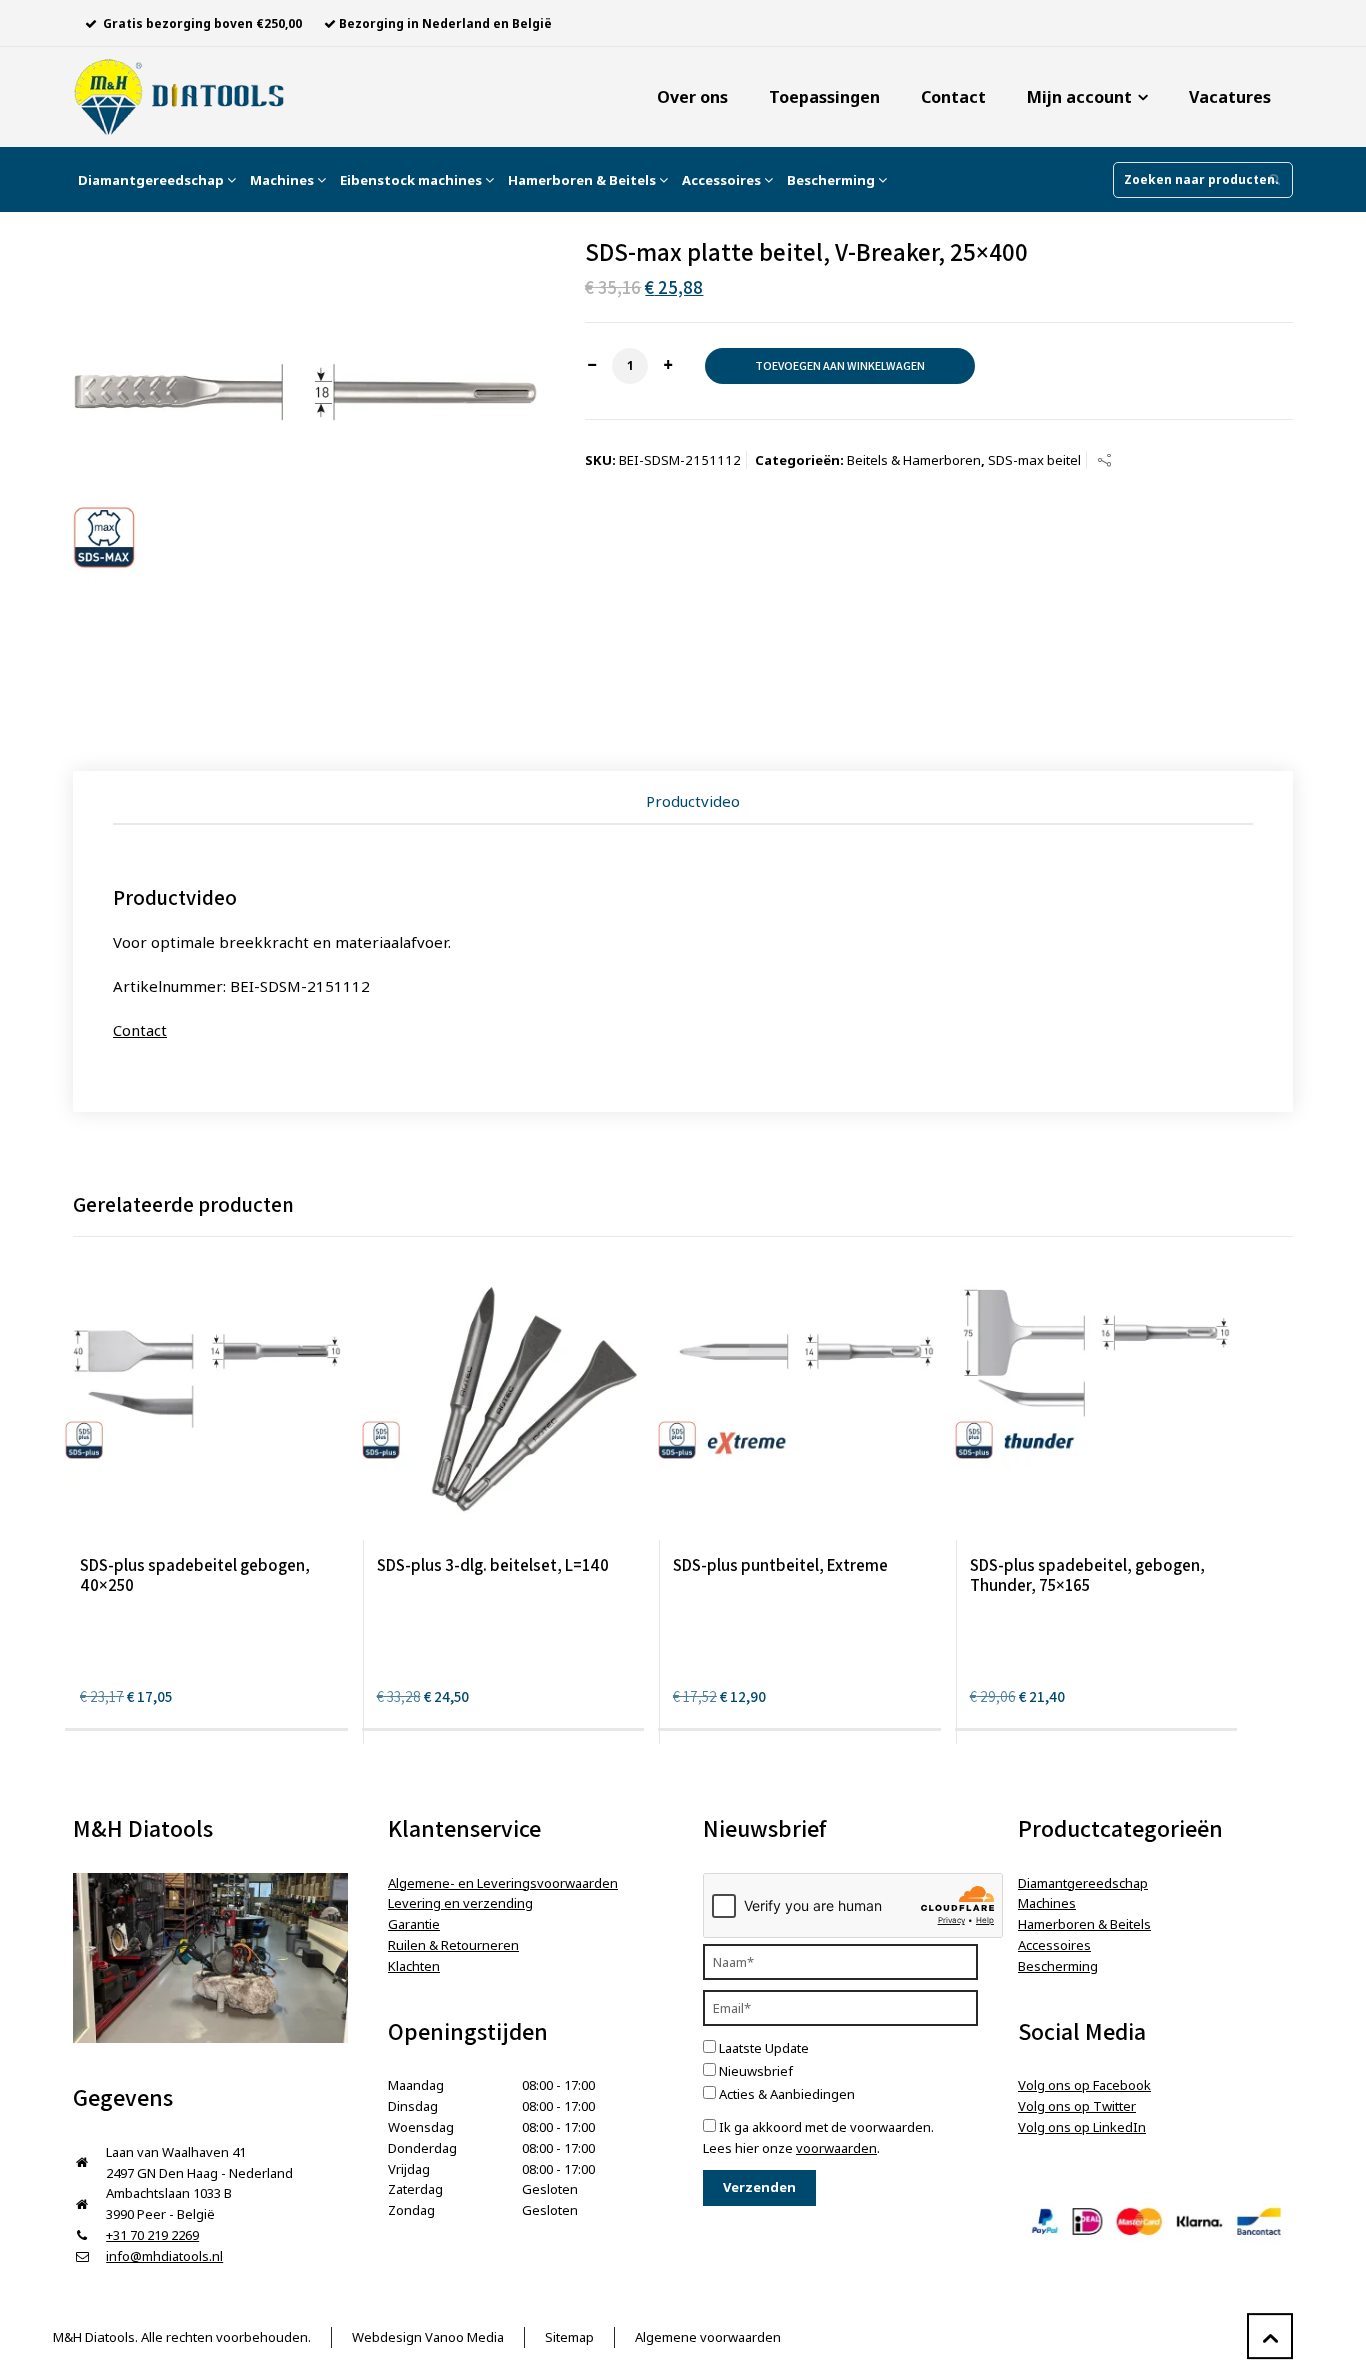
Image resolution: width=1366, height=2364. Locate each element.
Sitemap (569, 2337)
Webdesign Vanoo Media (428, 2337)
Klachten (414, 1966)
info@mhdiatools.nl (164, 2256)
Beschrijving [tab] (693, 801)
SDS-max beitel (1034, 460)
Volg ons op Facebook (1084, 2085)
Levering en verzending (460, 1903)
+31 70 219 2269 (152, 2235)
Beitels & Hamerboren (914, 460)
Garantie (414, 1924)
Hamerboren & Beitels (583, 180)
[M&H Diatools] (179, 97)
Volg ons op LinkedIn (1082, 2127)
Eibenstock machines (412, 180)
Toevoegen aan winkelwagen (840, 365)
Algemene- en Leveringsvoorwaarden (503, 1883)
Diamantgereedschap (152, 180)
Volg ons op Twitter (1077, 2106)
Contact (140, 1030)
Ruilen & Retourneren (453, 1945)
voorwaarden (836, 2148)
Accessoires (723, 180)
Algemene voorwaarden (708, 2337)
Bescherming (832, 180)
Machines (283, 180)
